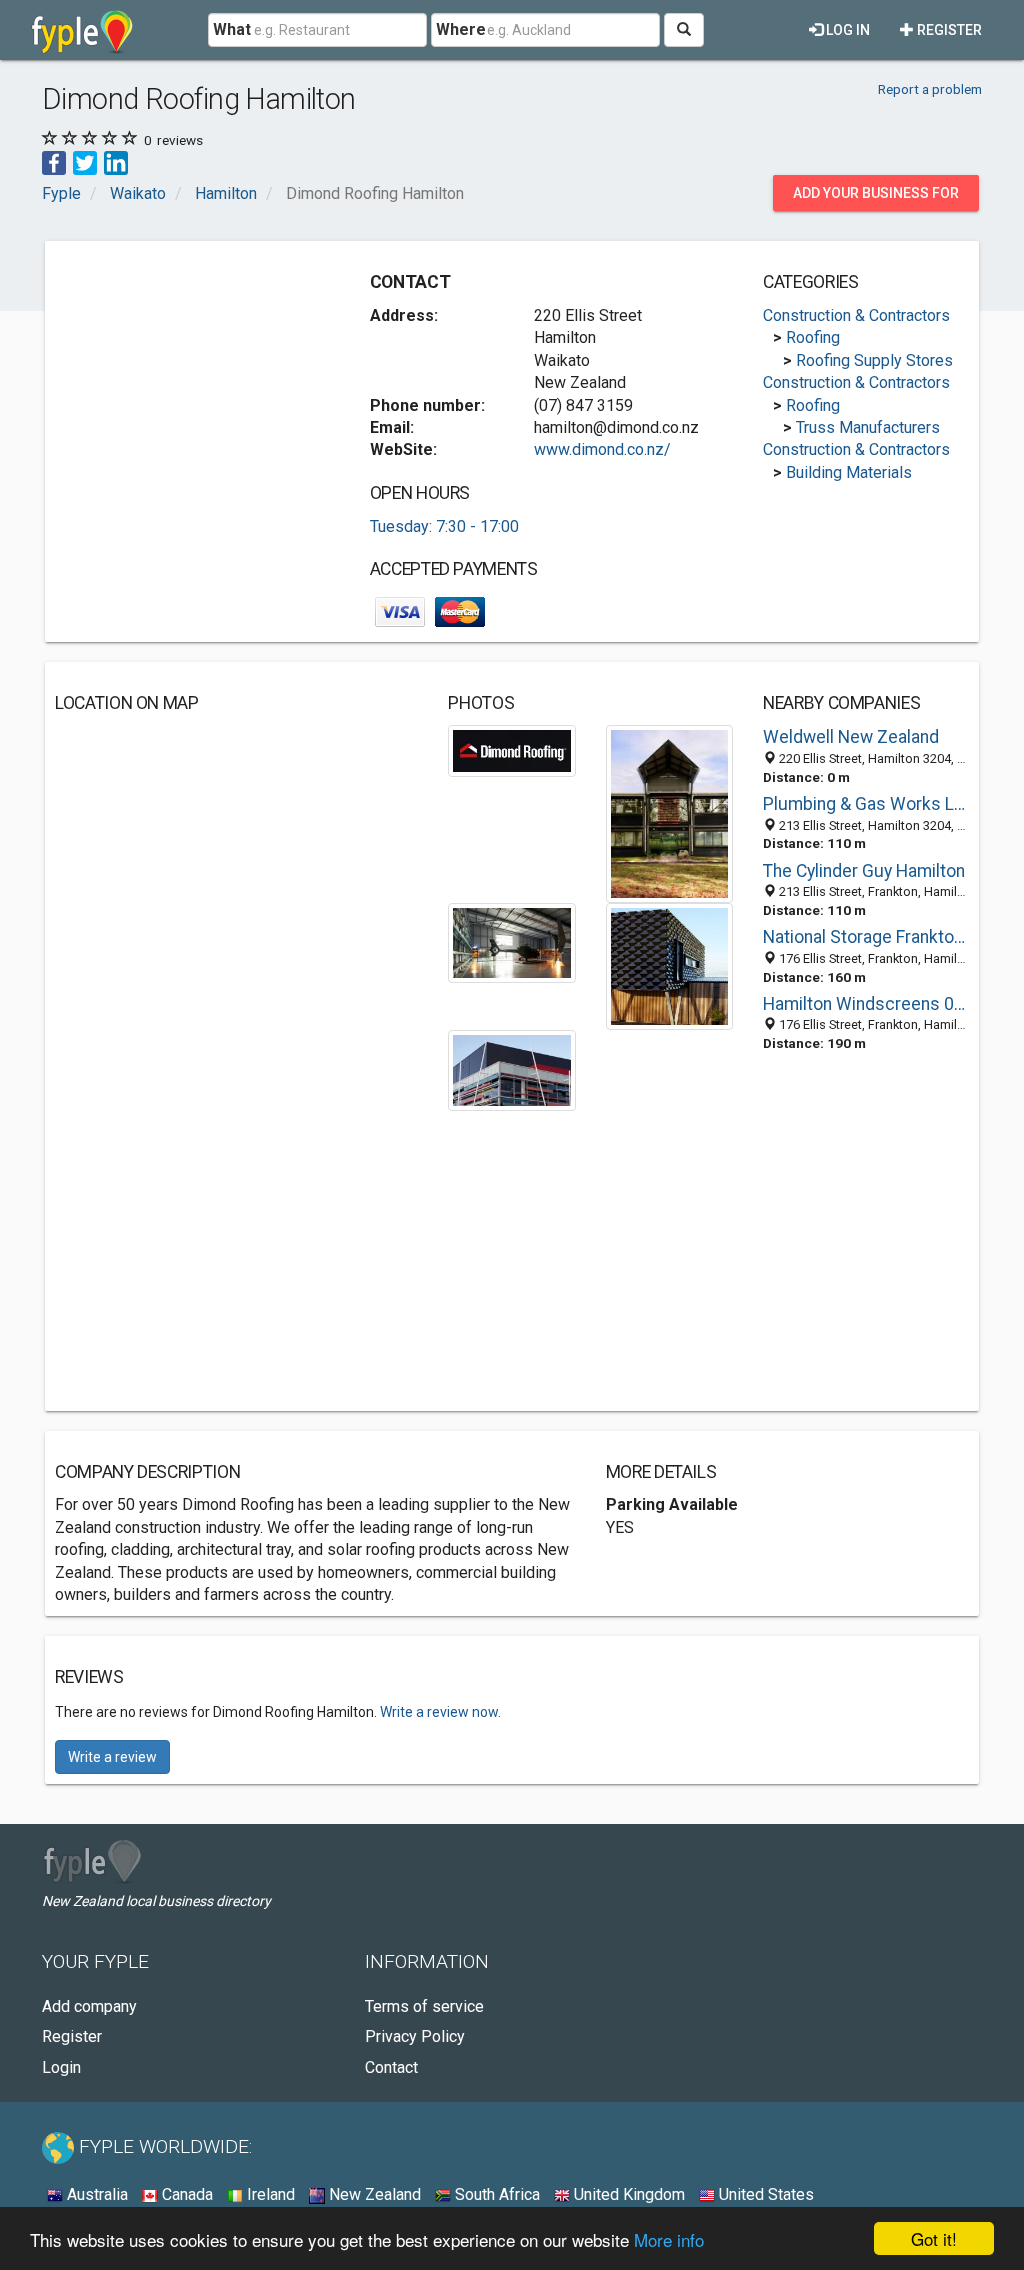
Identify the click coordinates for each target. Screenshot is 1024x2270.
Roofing (813, 337)
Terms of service (424, 2006)
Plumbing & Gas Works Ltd (866, 804)
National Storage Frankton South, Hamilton (866, 937)
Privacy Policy (415, 2036)
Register (948, 30)
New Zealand (373, 2194)
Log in (846, 30)
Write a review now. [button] (440, 1712)
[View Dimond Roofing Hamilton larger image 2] (669, 812)
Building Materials (849, 472)
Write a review (112, 1757)
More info (669, 2239)
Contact (391, 2067)
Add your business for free (876, 198)
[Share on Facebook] (54, 162)
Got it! (934, 2238)
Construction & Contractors (856, 315)
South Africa (495, 2194)
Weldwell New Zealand (851, 737)
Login (61, 2067)
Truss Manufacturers (868, 427)
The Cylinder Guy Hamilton (864, 871)
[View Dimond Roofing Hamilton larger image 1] (511, 749)
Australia (95, 2194)
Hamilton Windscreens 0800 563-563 (866, 1004)
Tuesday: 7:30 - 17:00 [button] (444, 526)
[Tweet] (85, 162)
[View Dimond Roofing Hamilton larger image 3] (511, 941)
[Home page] (82, 30)
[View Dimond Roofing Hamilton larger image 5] (511, 1069)
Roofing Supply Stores (874, 360)
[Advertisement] (205, 376)
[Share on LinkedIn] (116, 162)
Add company (89, 2006)
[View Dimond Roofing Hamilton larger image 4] (669, 965)
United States (764, 2194)
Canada (185, 2194)
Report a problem (930, 89)
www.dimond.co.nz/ (602, 449)
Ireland (269, 2194)
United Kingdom (627, 2194)
